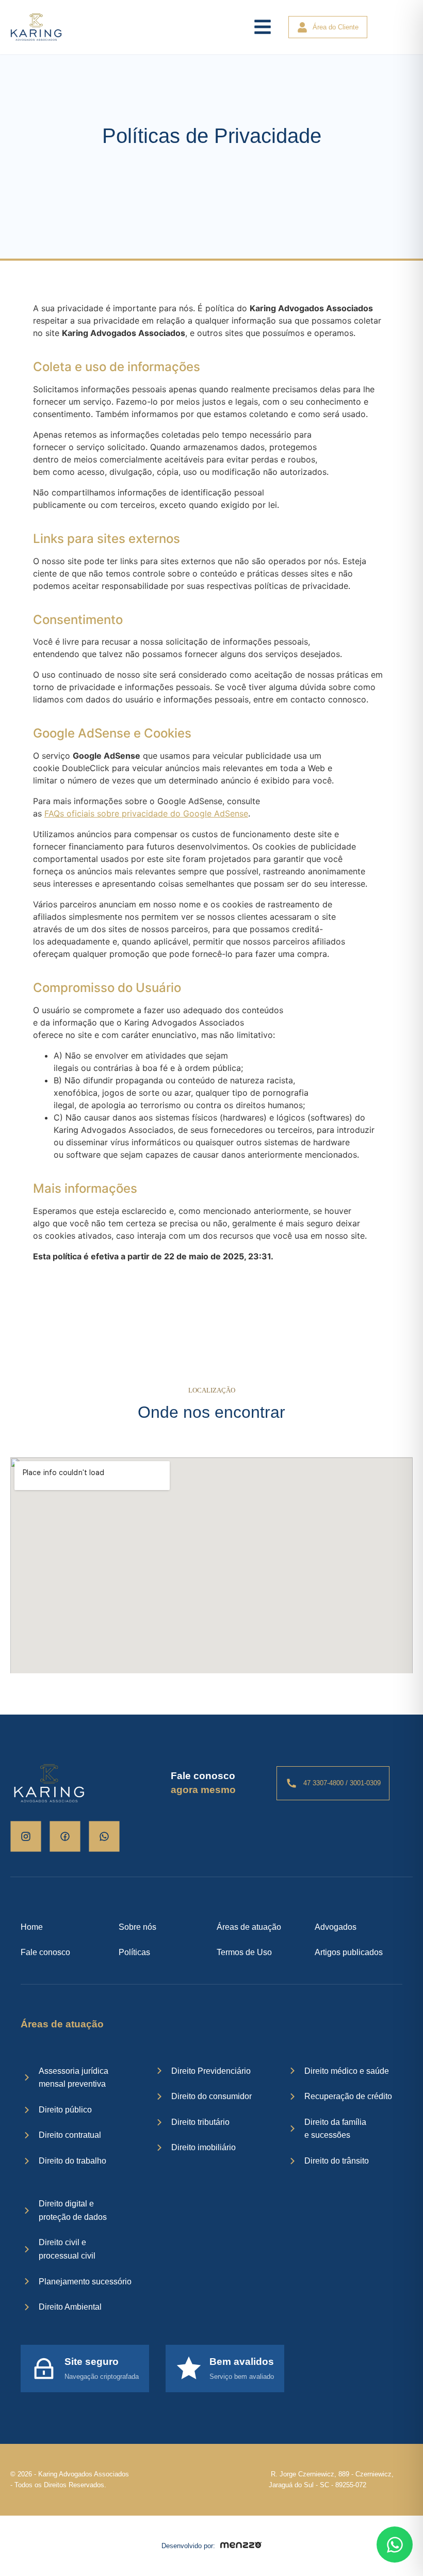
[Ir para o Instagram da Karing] (26, 1836)
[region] (134, 2495)
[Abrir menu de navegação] (263, 27)
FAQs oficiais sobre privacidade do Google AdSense (146, 813)
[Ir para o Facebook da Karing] (65, 1836)
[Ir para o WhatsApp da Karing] (104, 1836)
